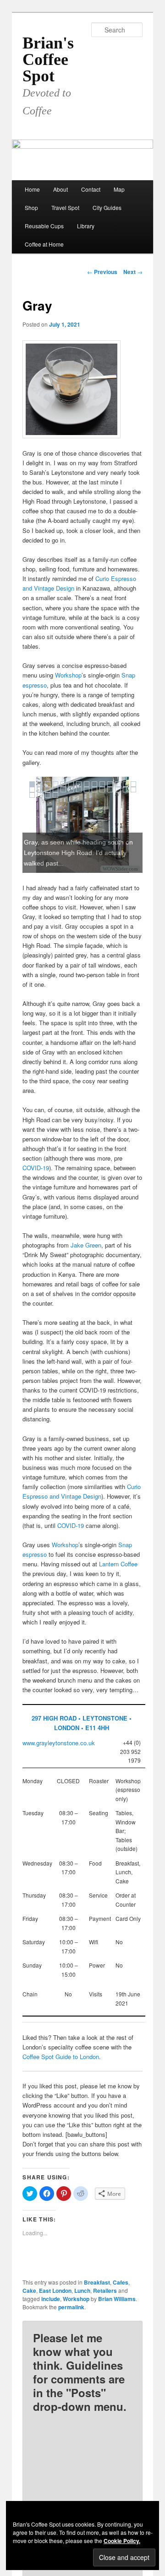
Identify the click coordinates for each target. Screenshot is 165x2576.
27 (126, 790)
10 (102, 784)
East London (55, 2291)
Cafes (121, 2282)
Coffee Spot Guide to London (61, 2057)
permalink (71, 2307)
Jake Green (86, 1245)
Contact (91, 189)
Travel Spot (65, 207)
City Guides (107, 207)
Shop (31, 207)
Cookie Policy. (122, 2541)
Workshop (68, 675)
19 (63, 790)
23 (94, 790)
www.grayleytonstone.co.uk (59, 1743)
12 (118, 784)
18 (55, 790)
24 (102, 790)
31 (48, 795)
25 (110, 790)
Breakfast (97, 2282)
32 (55, 795)
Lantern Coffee (118, 1564)
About (60, 189)
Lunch (82, 2291)
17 (48, 790)
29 (32, 795)
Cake (29, 2291)
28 (133, 790)
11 (110, 784)
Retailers (105, 2291)
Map (119, 189)
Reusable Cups (44, 226)
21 (79, 790)
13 (126, 784)
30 (40, 795)
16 (40, 790)
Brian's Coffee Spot (48, 59)
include (51, 2299)
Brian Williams (117, 2299)
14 (133, 784)
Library (86, 226)
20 (71, 790)
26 (118, 790)
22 (87, 790)
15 (32, 790)
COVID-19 (36, 1168)
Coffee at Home (44, 244)
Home (32, 189)
